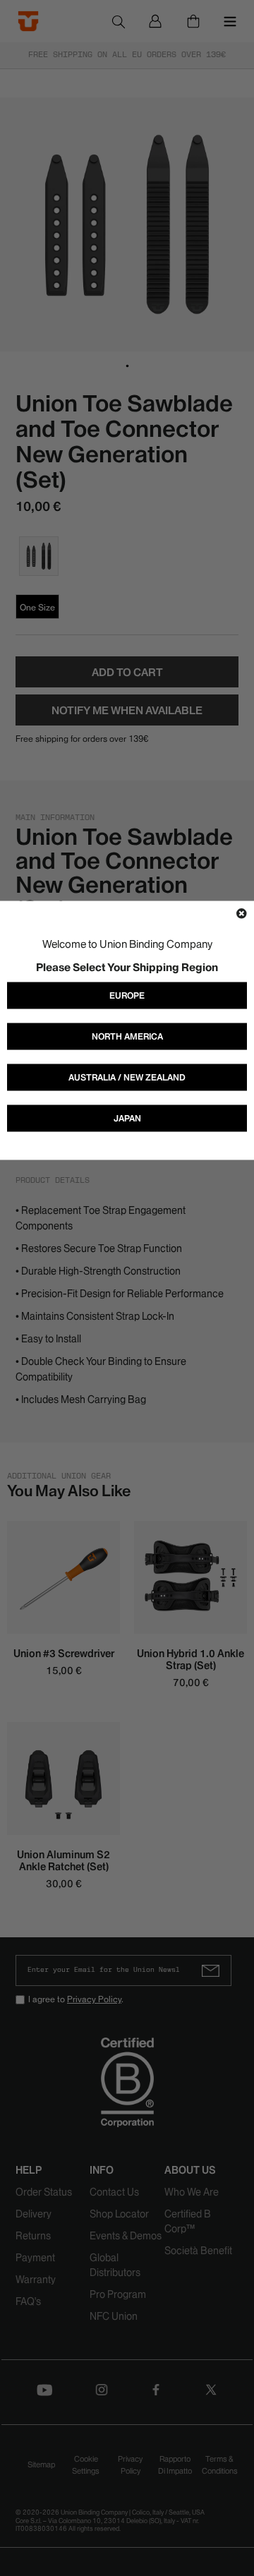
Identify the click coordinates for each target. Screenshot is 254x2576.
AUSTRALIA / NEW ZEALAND (127, 1077)
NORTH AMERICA (127, 1036)
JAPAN (127, 1118)
